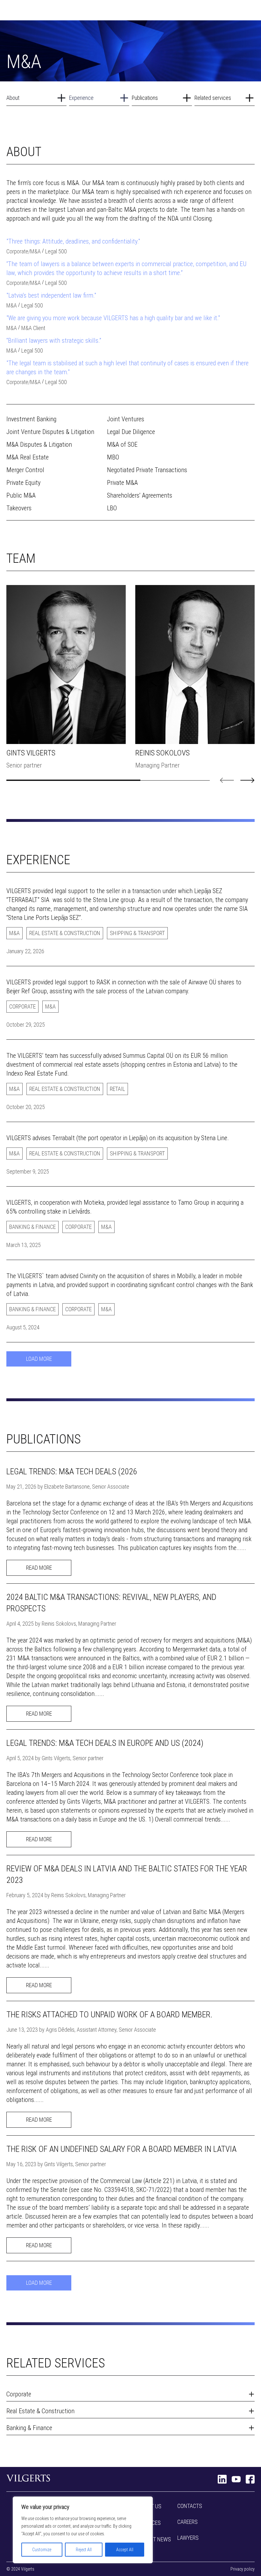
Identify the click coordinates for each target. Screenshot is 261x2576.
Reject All (84, 2550)
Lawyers (188, 2538)
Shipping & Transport (137, 933)
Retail (117, 1089)
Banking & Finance (32, 1227)
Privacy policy (243, 2569)
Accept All (125, 2550)
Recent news (155, 2539)
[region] (83, 2530)
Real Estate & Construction (65, 933)
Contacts (190, 2506)
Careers (187, 2522)
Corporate (17, 251)
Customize (42, 2550)
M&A (35, 251)
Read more (39, 1568)
